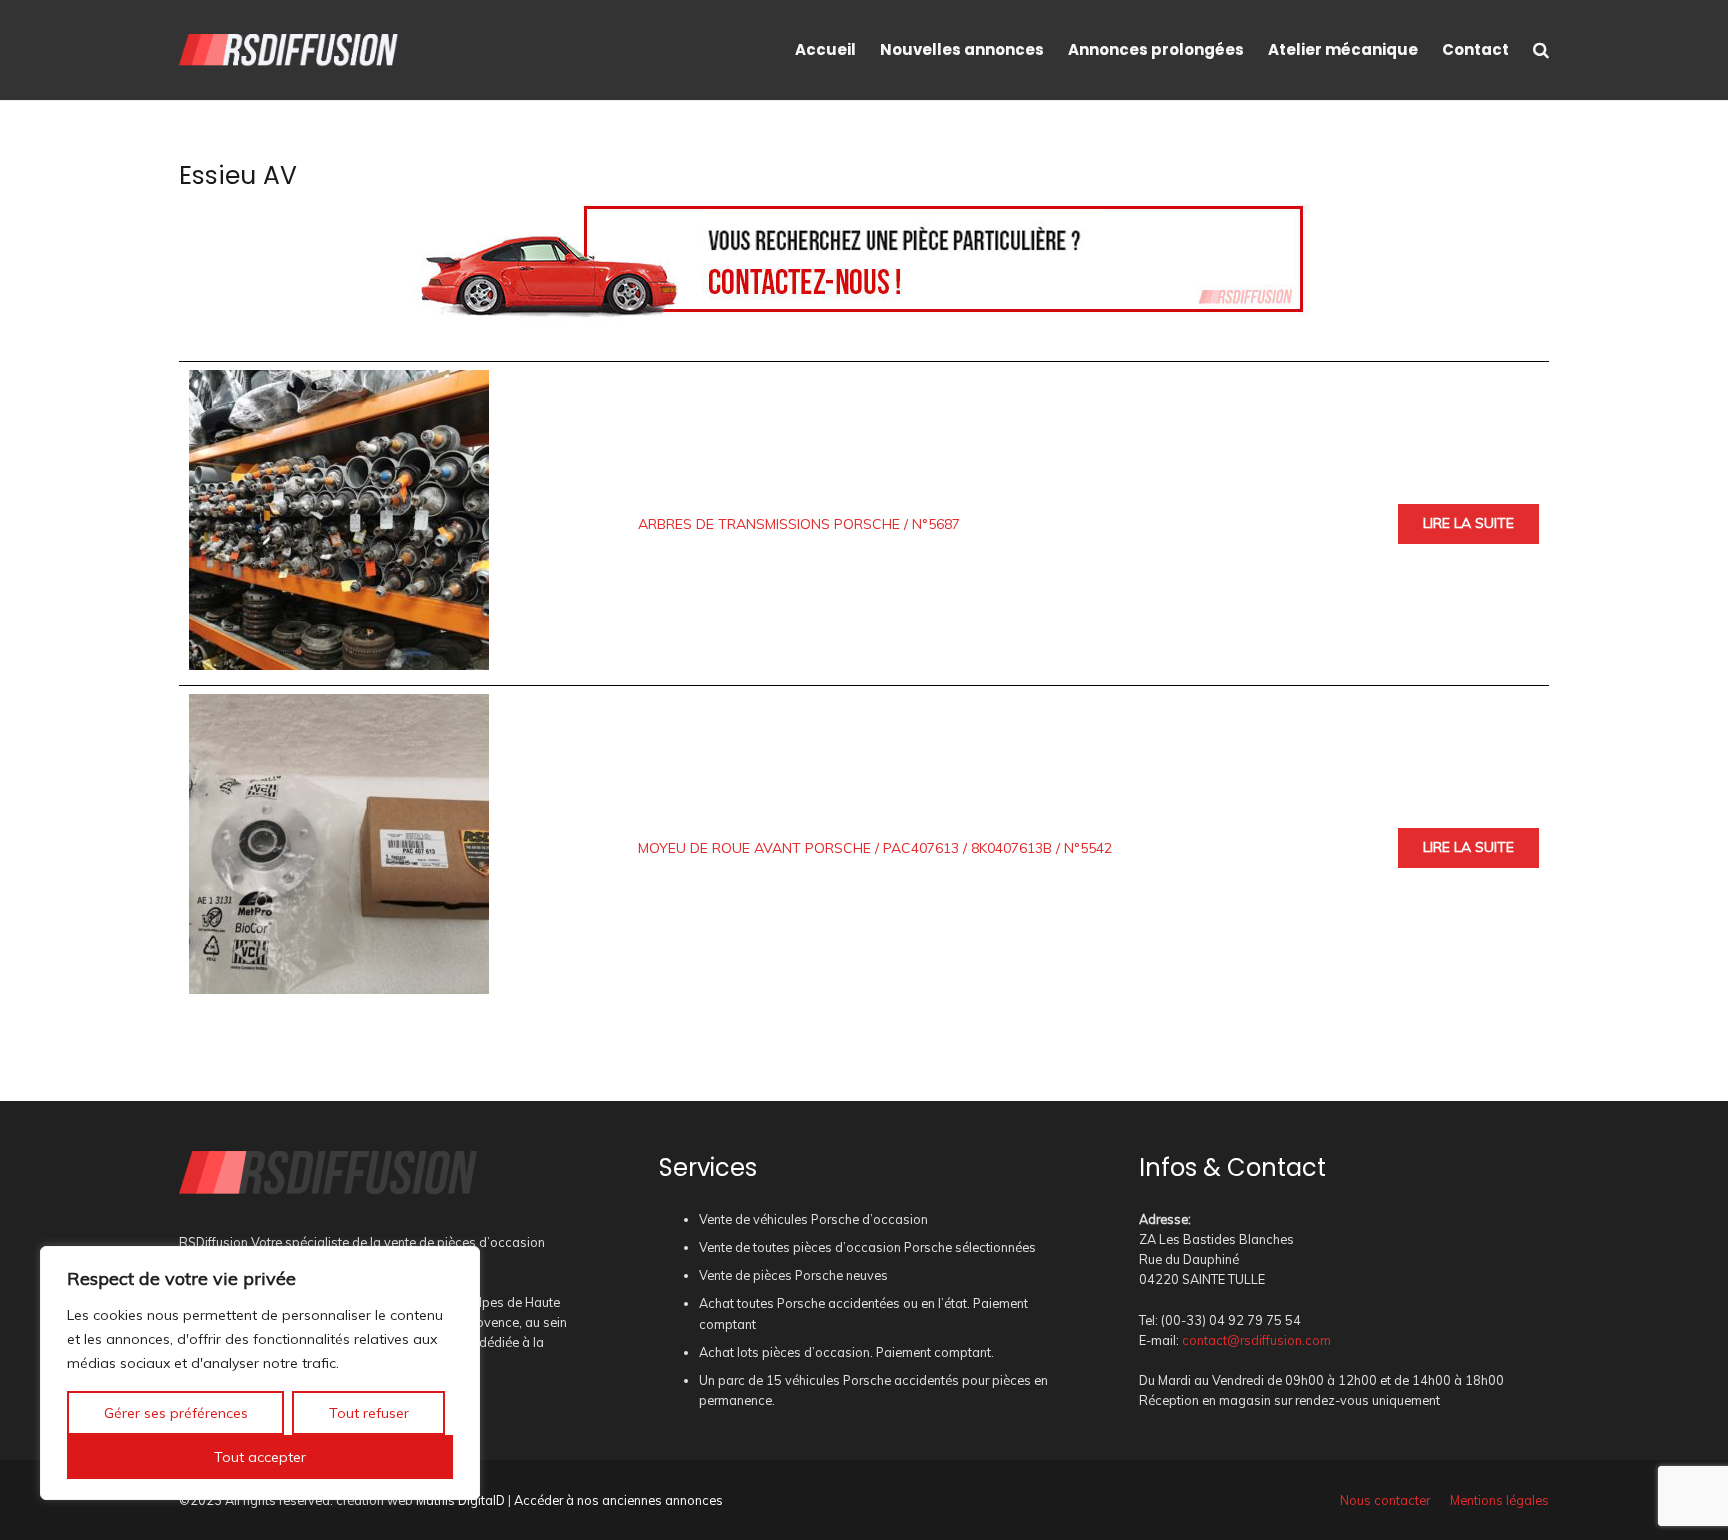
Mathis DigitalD (460, 1500)
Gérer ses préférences (176, 1413)
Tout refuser (369, 1413)
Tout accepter (260, 1457)
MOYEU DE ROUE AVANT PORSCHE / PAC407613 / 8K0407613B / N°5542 (875, 848)
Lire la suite (1468, 523)
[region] (260, 1373)
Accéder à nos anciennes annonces (618, 1500)
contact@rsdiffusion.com (1256, 1340)
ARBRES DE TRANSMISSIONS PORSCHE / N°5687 (799, 524)
